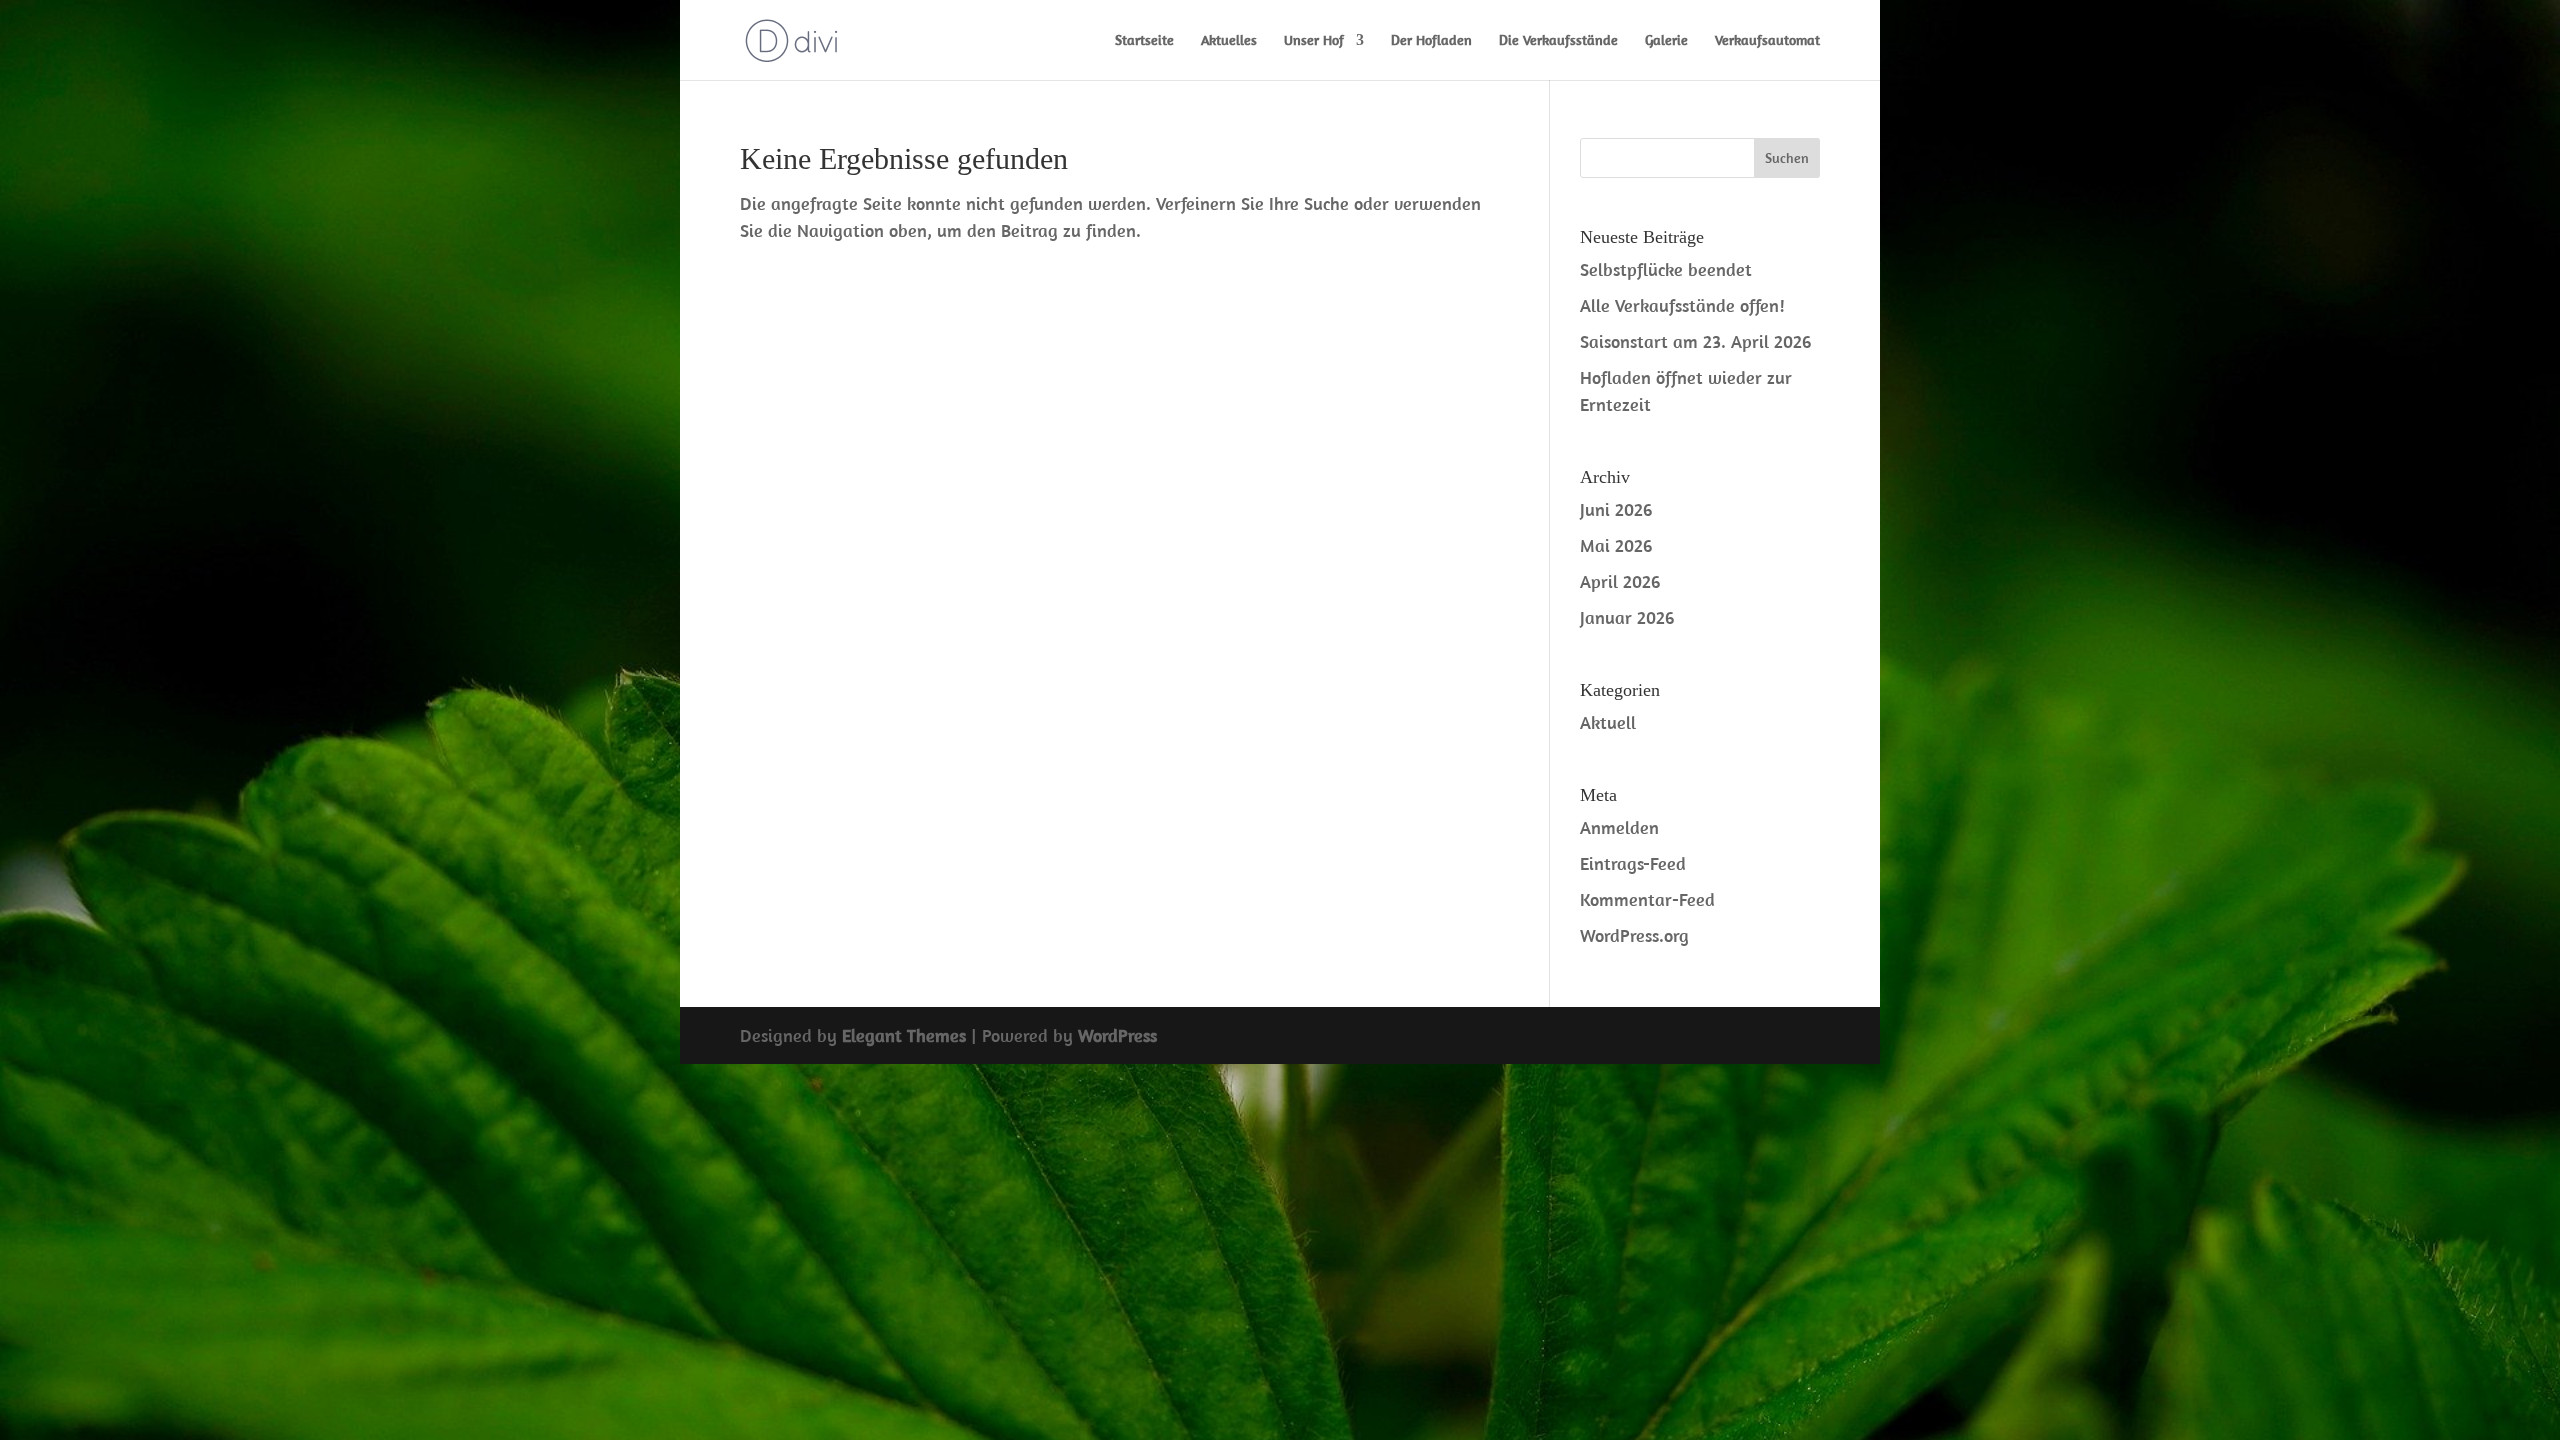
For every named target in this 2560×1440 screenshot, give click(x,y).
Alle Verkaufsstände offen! (1682, 305)
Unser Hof (1314, 41)
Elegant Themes (904, 1035)
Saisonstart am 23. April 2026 (1695, 341)
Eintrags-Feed (1633, 863)
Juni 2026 (1616, 509)
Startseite (1144, 41)
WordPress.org (1634, 935)
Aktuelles (1229, 41)
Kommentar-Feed (1647, 899)
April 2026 (1620, 581)
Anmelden (1619, 827)
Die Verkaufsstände (1558, 41)
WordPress (1117, 1035)
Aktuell (1608, 722)
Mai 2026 (1616, 545)
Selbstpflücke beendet (1666, 269)
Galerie (1666, 41)
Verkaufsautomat (1767, 41)
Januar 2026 (1627, 617)
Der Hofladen (1431, 41)
